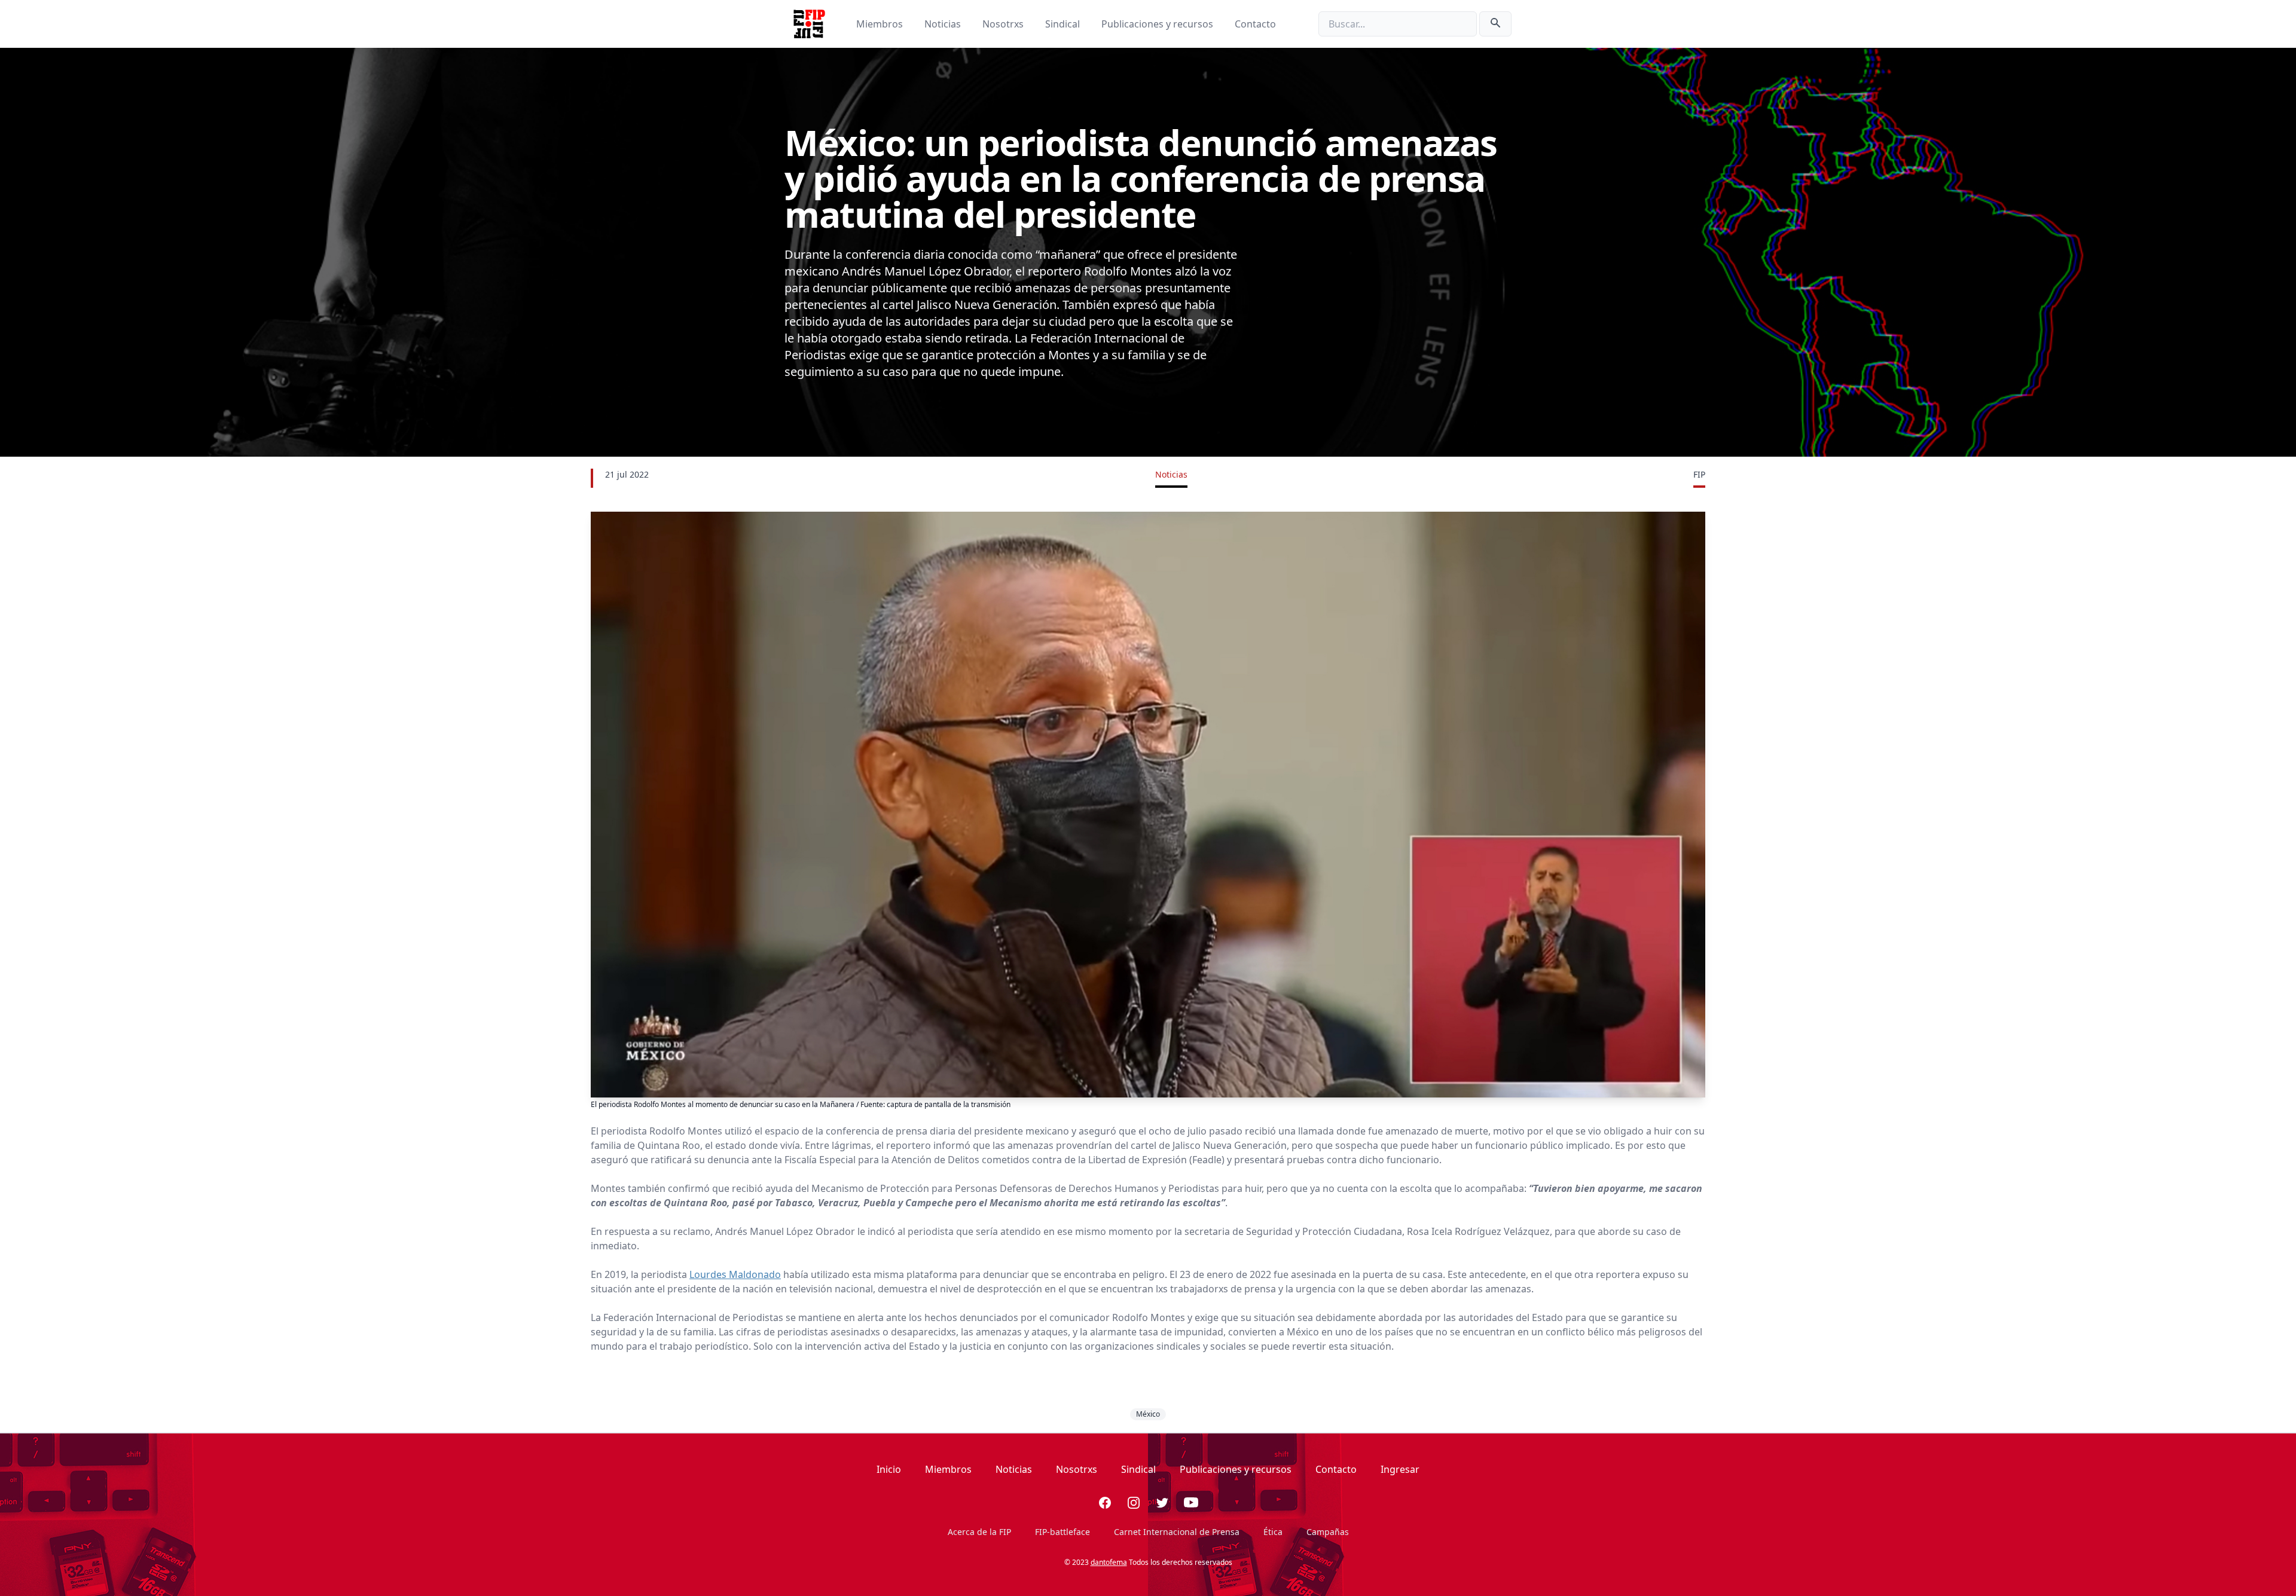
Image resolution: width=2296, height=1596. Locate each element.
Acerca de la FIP (979, 1532)
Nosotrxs (1004, 24)
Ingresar (1400, 1469)
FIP (1699, 474)
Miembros (881, 24)
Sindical (1064, 24)
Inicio (889, 1469)
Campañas (1328, 1532)
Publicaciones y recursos (1158, 24)
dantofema (1109, 1562)
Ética (1273, 1532)
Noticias (944, 24)
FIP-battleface (1062, 1532)
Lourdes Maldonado (735, 1274)
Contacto (1255, 24)
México (1148, 1414)
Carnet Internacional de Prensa (1177, 1532)
